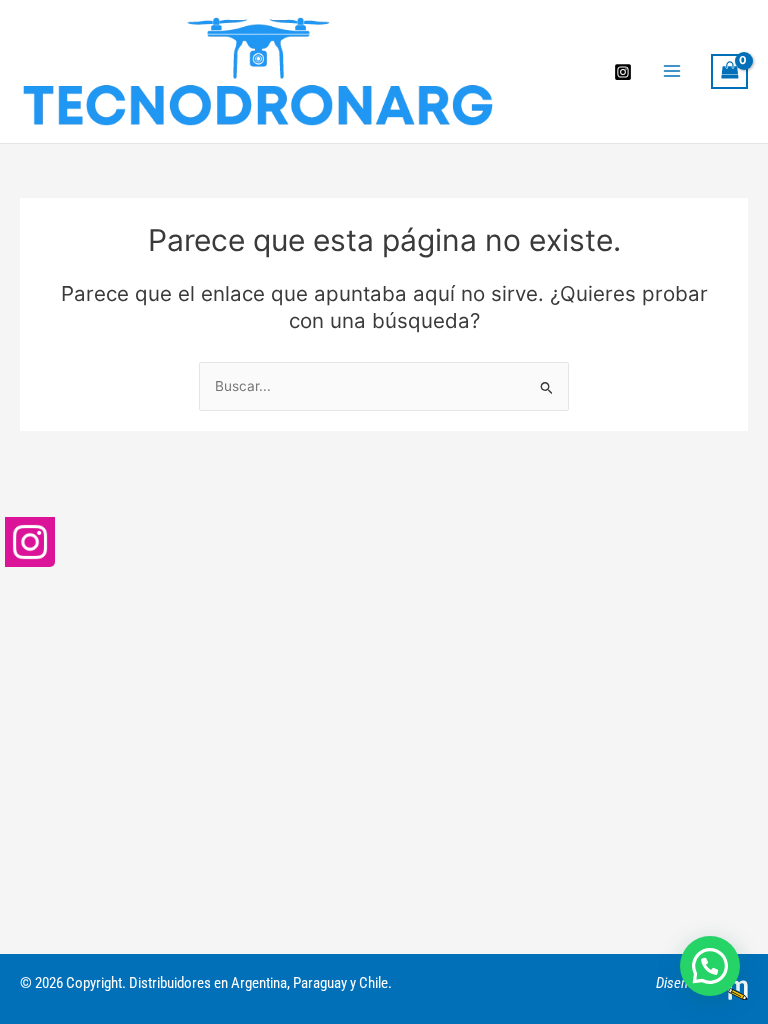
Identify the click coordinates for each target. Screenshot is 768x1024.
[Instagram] (623, 72)
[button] (710, 966)
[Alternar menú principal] (671, 71)
